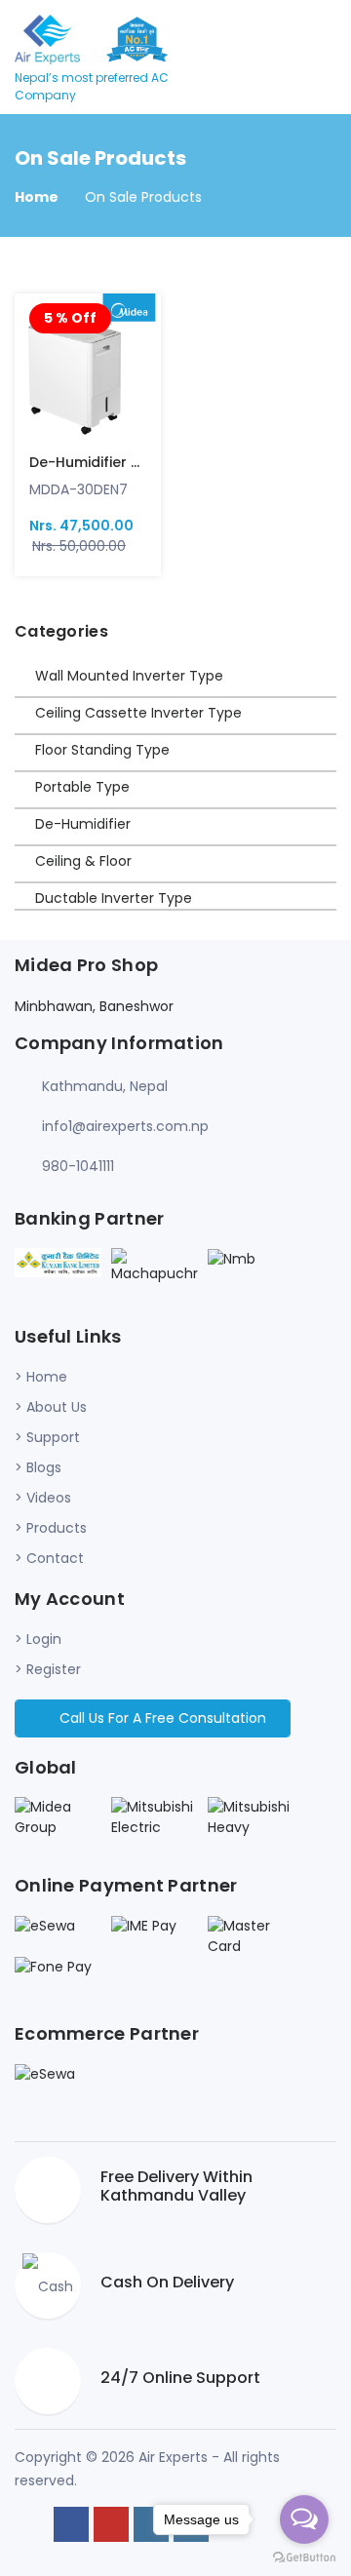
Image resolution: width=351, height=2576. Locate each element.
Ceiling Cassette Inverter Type (138, 713)
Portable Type (82, 787)
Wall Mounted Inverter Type (129, 676)
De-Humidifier (83, 824)
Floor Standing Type (102, 750)
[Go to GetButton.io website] (304, 2556)
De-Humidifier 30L (92, 462)
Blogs (44, 1467)
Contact (55, 1558)
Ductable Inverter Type (114, 898)
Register (54, 1669)
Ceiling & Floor (83, 861)
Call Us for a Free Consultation (161, 1718)
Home (37, 197)
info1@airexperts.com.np (125, 1126)
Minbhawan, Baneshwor (94, 1006)
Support (53, 1437)
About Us (57, 1407)
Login (44, 1639)
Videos (49, 1498)
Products (57, 1528)
